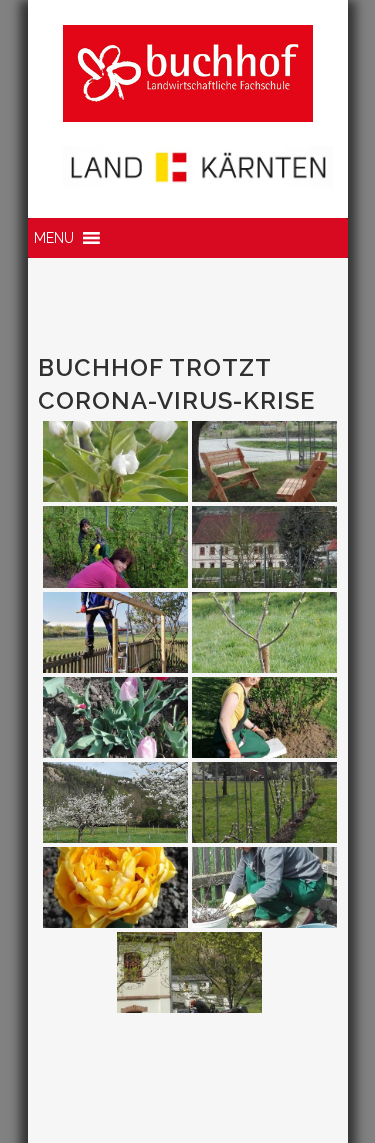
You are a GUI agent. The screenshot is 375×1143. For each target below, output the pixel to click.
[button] (54, 238)
